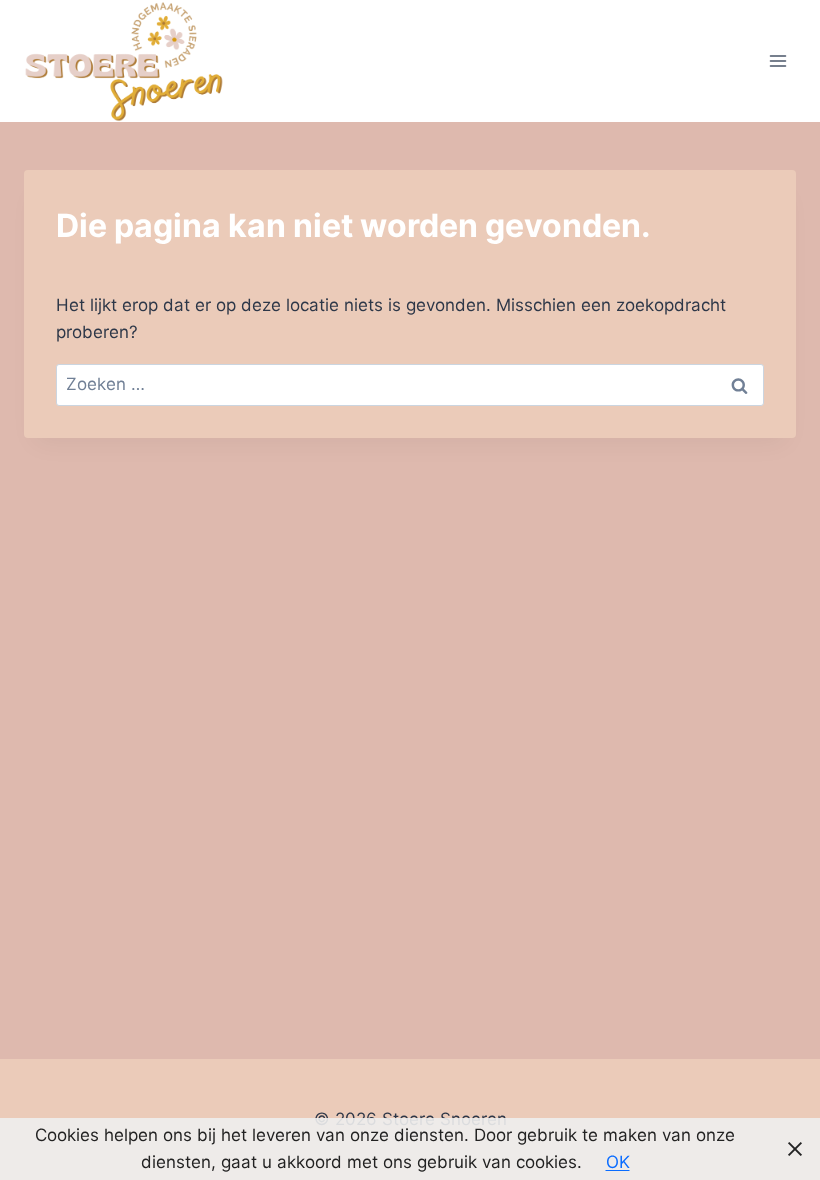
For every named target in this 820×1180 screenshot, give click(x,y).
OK (618, 1162)
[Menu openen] (777, 60)
